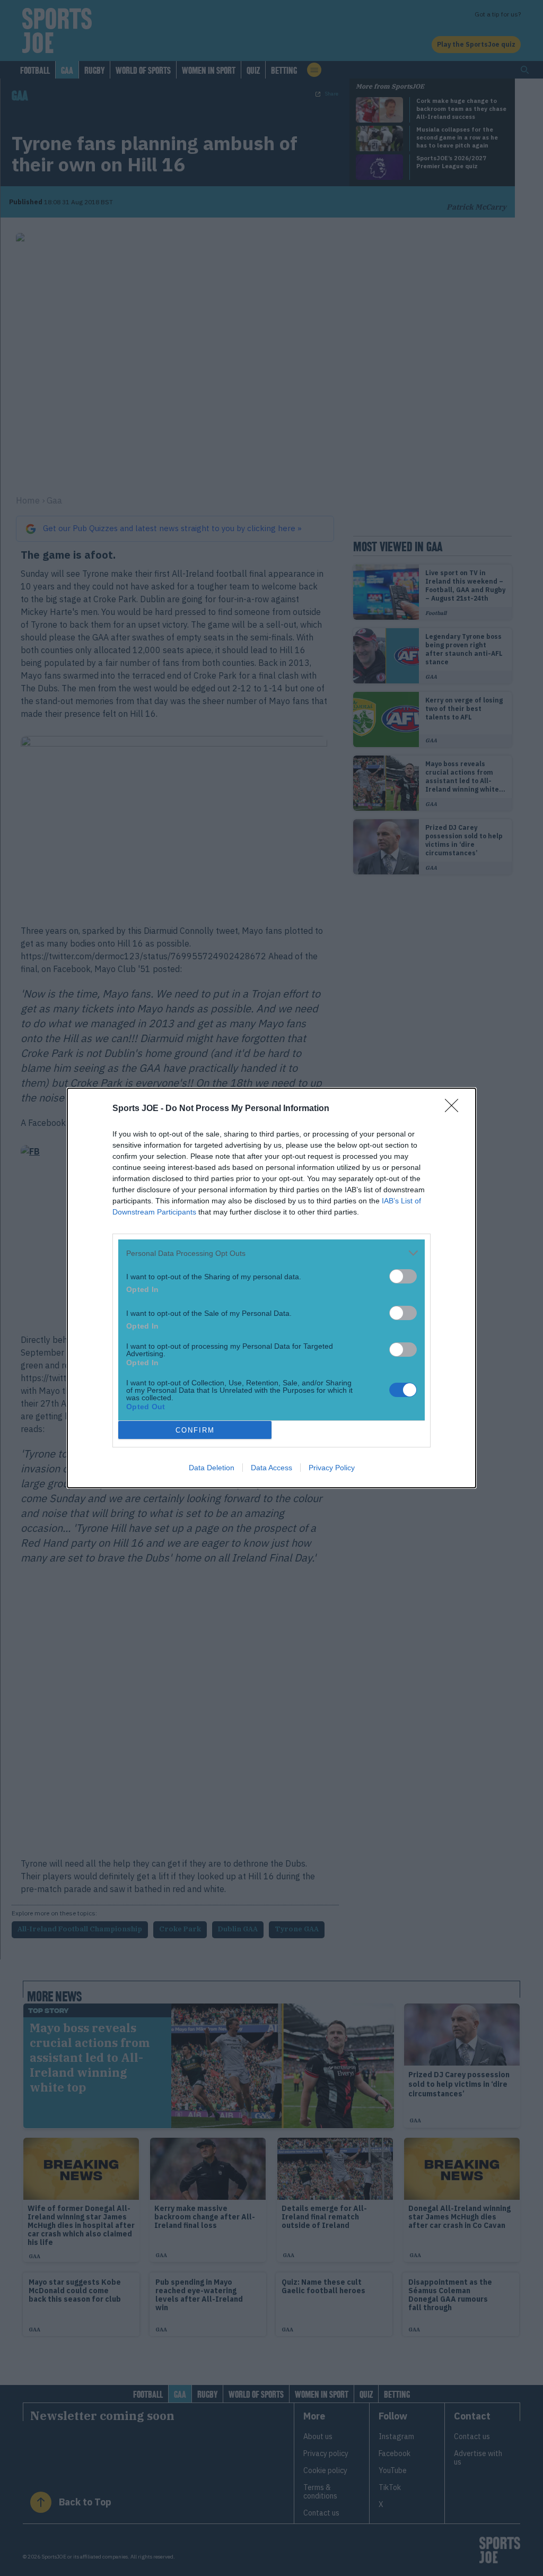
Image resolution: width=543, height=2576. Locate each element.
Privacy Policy (332, 1468)
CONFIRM (195, 1430)
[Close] (455, 1109)
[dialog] (271, 1288)
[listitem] (271, 1253)
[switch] (403, 1276)
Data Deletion (212, 1468)
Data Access (271, 1468)
